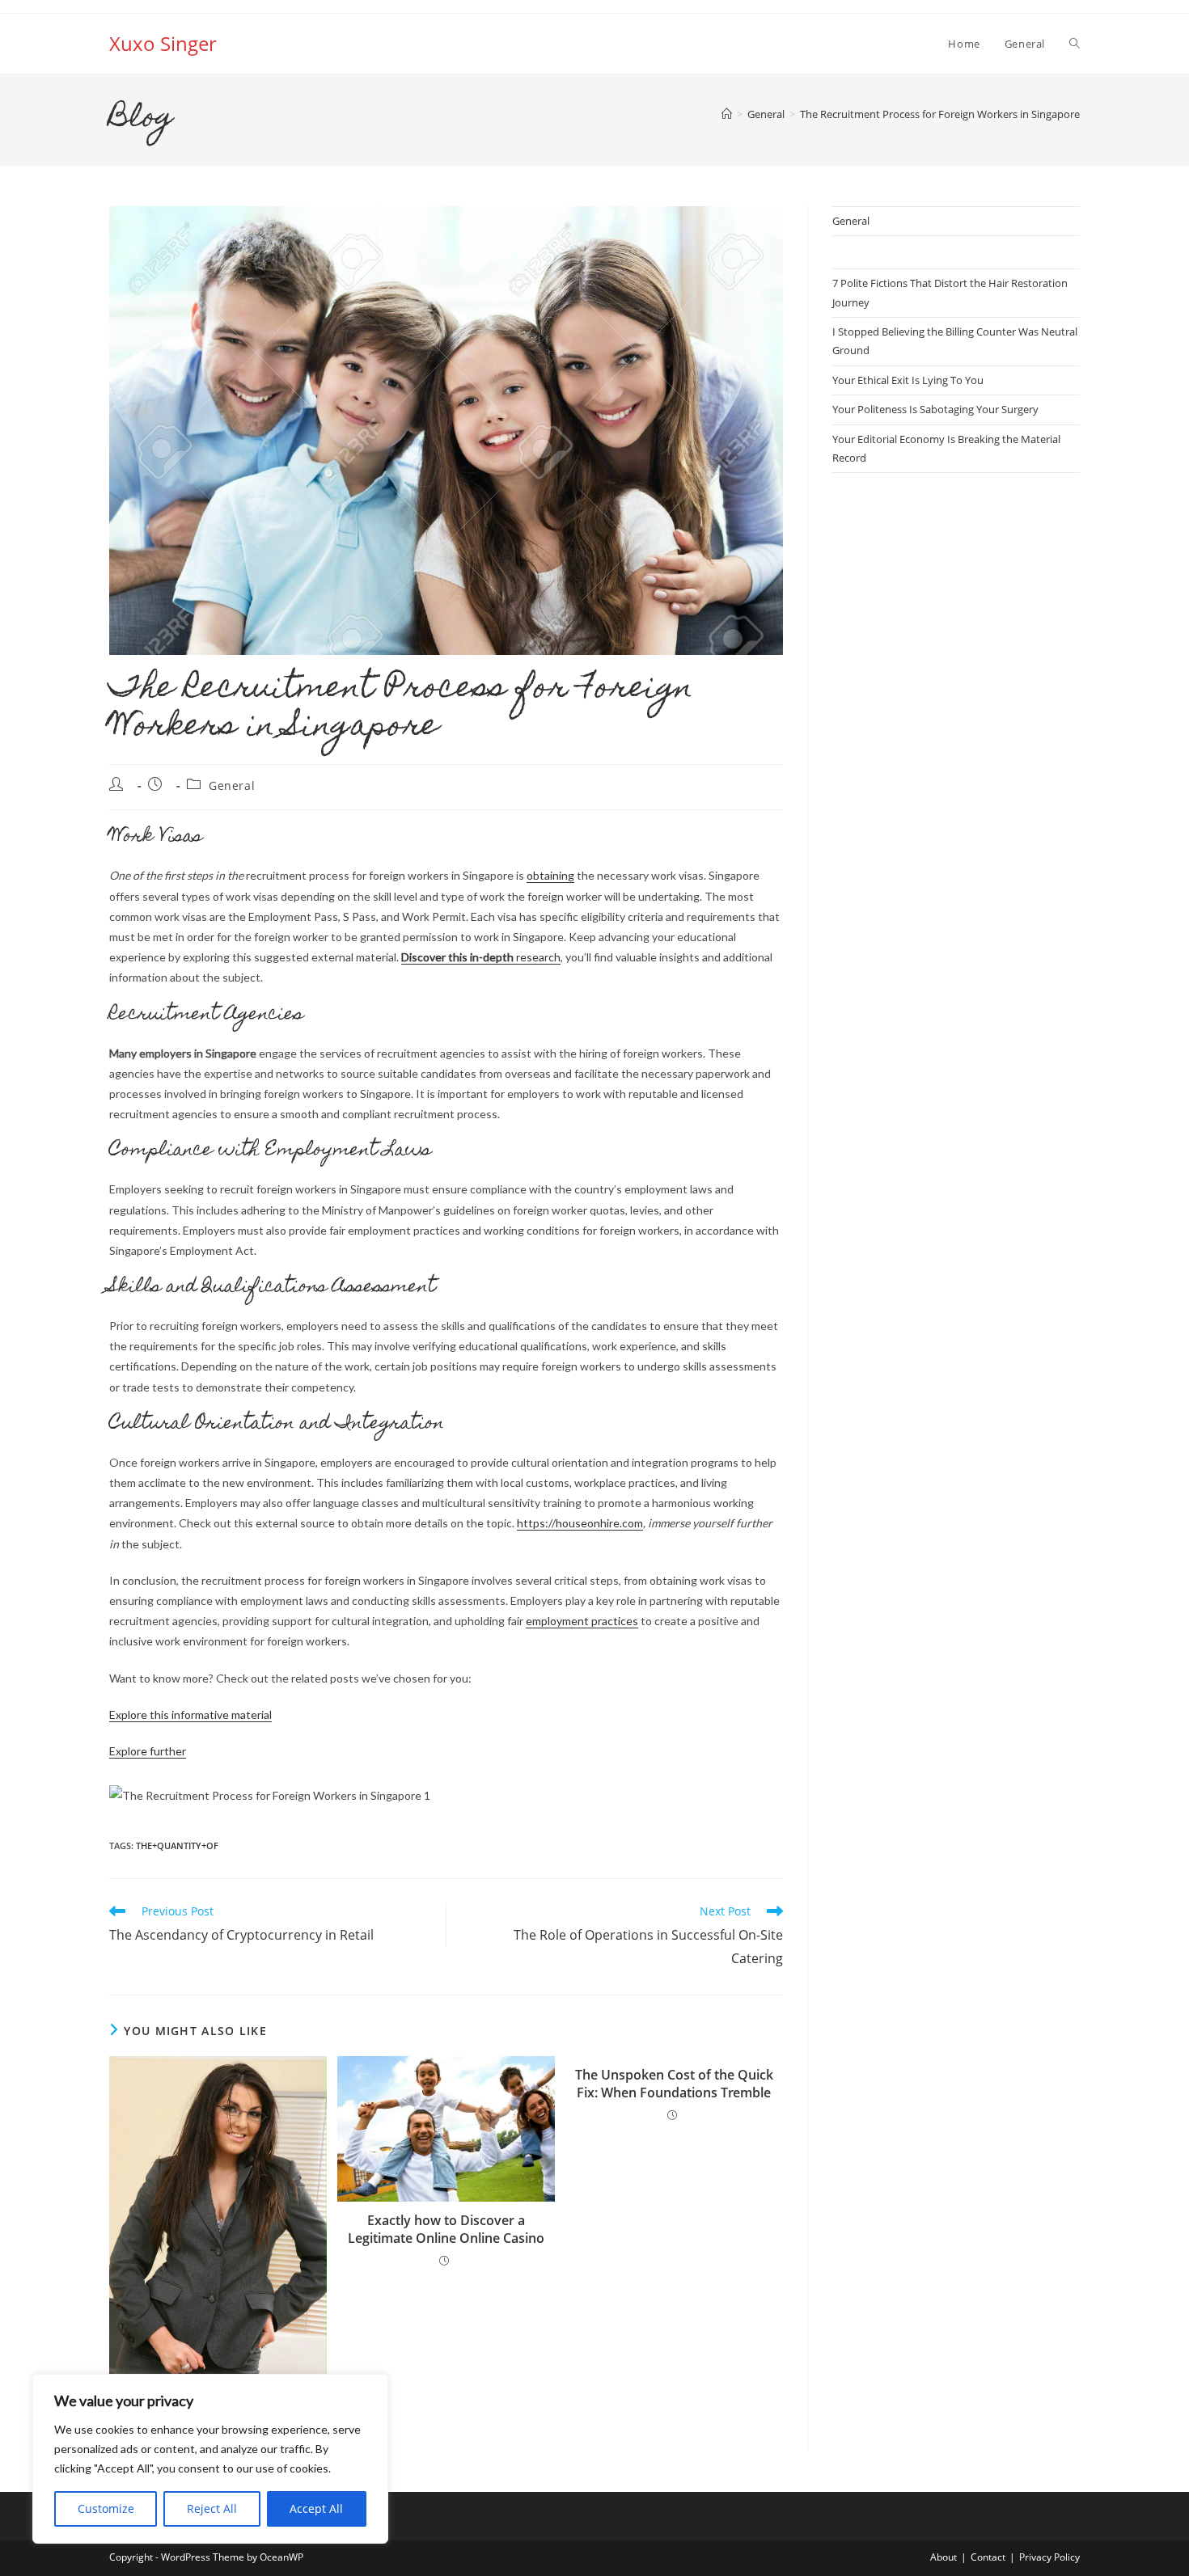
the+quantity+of (177, 1845)
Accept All (316, 2508)
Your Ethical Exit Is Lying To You (908, 380)
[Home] (727, 114)
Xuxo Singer (163, 43)
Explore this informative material (190, 1715)
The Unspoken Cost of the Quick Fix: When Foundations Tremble (674, 2084)
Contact (988, 2557)
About (944, 2557)
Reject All (212, 2508)
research (481, 957)
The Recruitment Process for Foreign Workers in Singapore (940, 114)
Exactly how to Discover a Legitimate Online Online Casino (446, 2229)
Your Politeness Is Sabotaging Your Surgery (935, 409)
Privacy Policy (1049, 2557)
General (232, 785)
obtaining (550, 875)
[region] (210, 2459)
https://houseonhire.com (580, 1523)
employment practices (582, 1621)
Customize (106, 2508)
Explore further (148, 1751)
